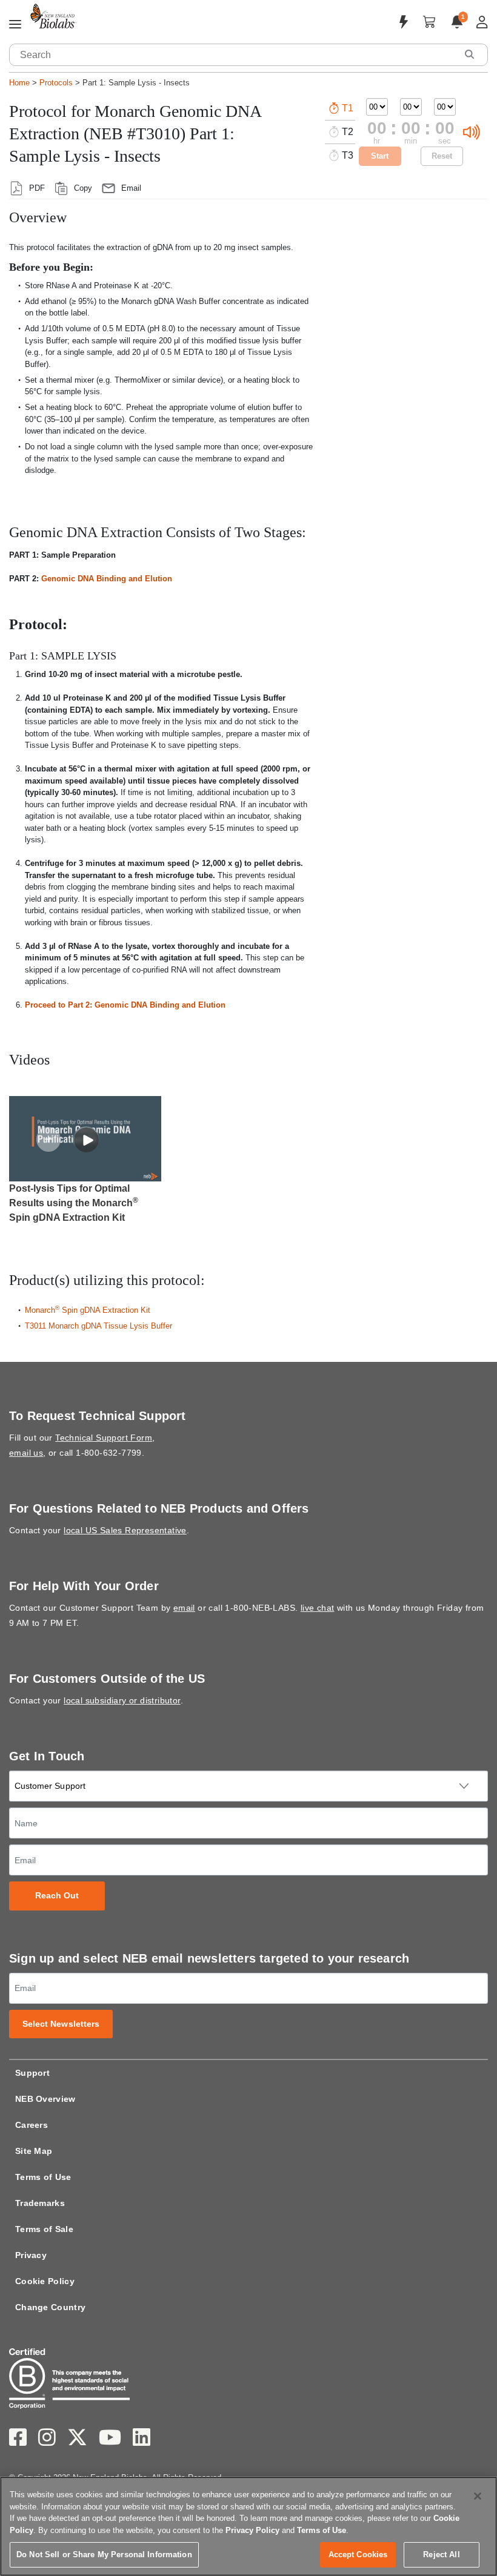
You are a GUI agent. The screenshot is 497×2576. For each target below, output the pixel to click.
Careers (32, 2125)
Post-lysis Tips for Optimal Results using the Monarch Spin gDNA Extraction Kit (74, 1203)
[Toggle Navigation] (15, 25)
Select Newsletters (61, 2024)
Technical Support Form (104, 1438)
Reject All (441, 2555)
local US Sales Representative (125, 1530)
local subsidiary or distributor (122, 1700)
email (184, 1608)
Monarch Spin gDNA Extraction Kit (88, 1310)
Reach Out (57, 1896)
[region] (248, 2526)
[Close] (478, 2496)
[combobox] (233, 55)
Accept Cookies (358, 2555)
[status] (48, 1139)
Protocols (56, 83)
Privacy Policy (252, 2530)
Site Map (34, 2151)
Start (380, 156)
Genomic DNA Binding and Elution (107, 579)
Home (19, 83)
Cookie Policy (45, 2281)
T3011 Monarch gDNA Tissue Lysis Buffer (98, 1326)
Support (32, 2073)
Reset (442, 156)
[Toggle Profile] (482, 22)
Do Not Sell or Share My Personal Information (104, 2555)
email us (26, 1453)
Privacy (31, 2255)
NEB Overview (45, 2099)
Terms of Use (43, 2177)
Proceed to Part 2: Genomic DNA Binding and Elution (125, 1005)
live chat (318, 1608)
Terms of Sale (44, 2229)
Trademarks (40, 2203)
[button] (469, 54)
